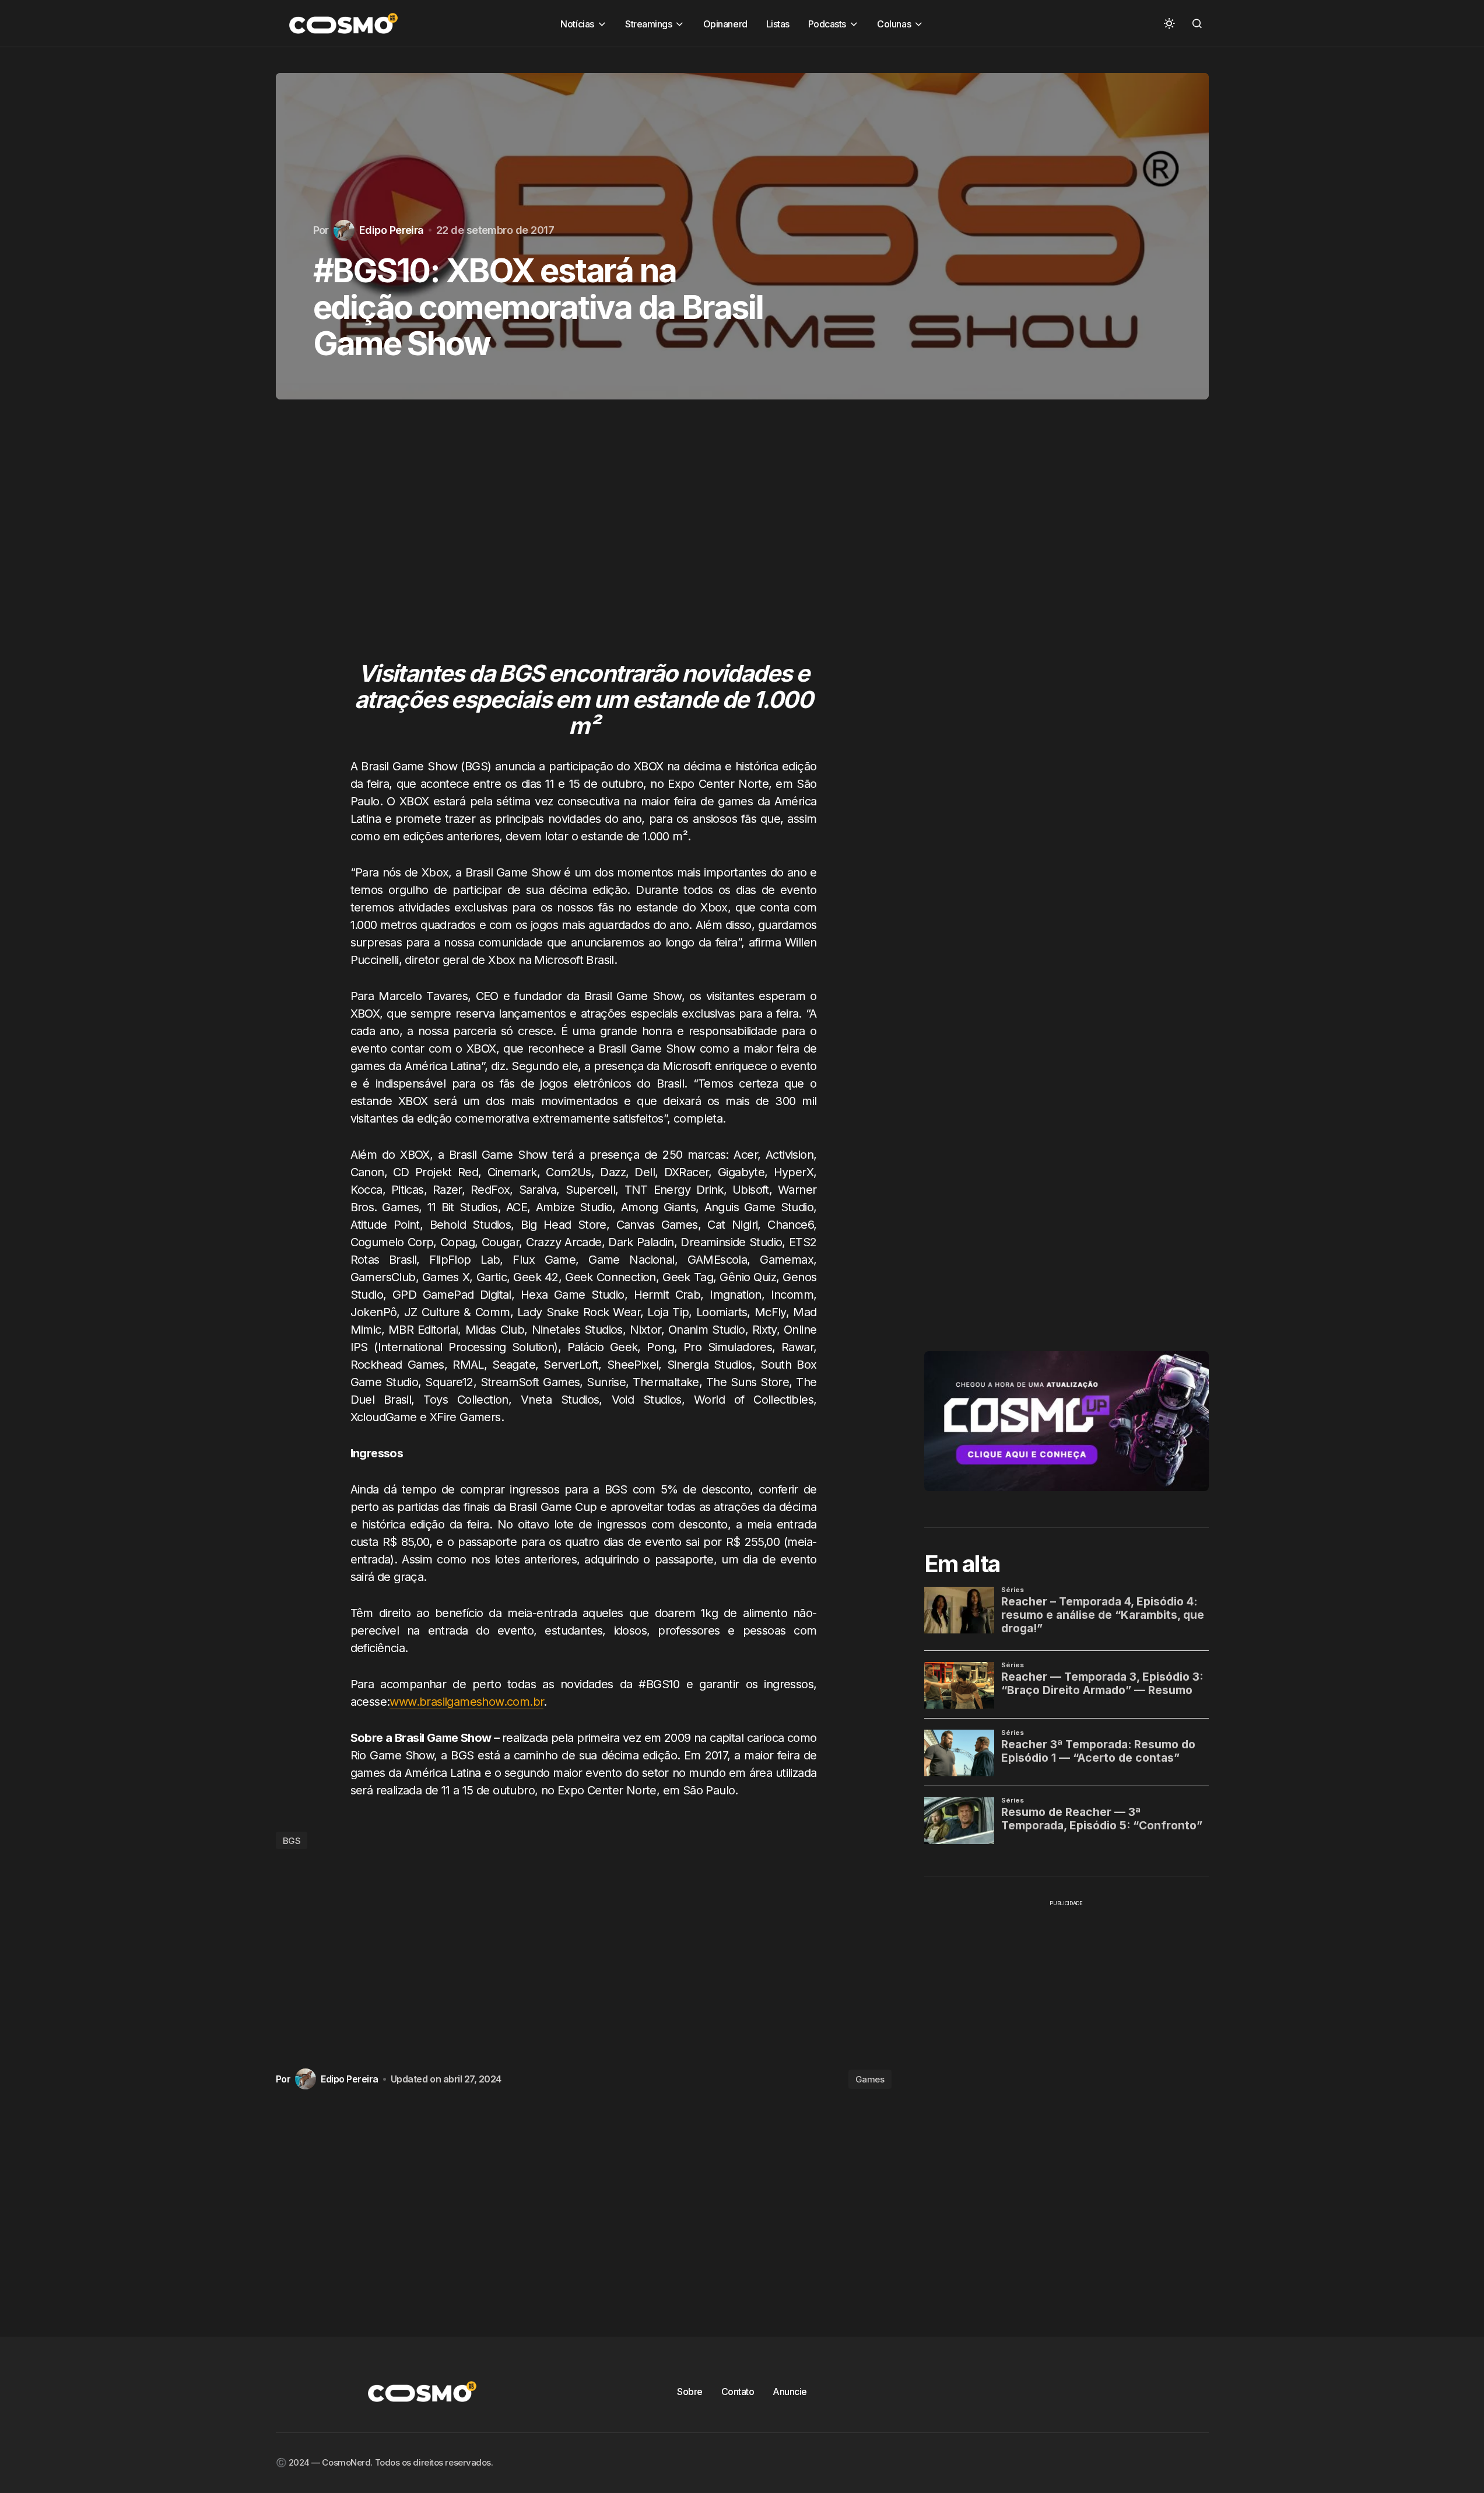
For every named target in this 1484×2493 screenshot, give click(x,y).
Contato (738, 2392)
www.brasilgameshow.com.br (466, 1702)
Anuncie (790, 2392)
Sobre (690, 2392)
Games (870, 2079)
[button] (1169, 23)
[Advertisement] (584, 542)
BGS (292, 1841)
